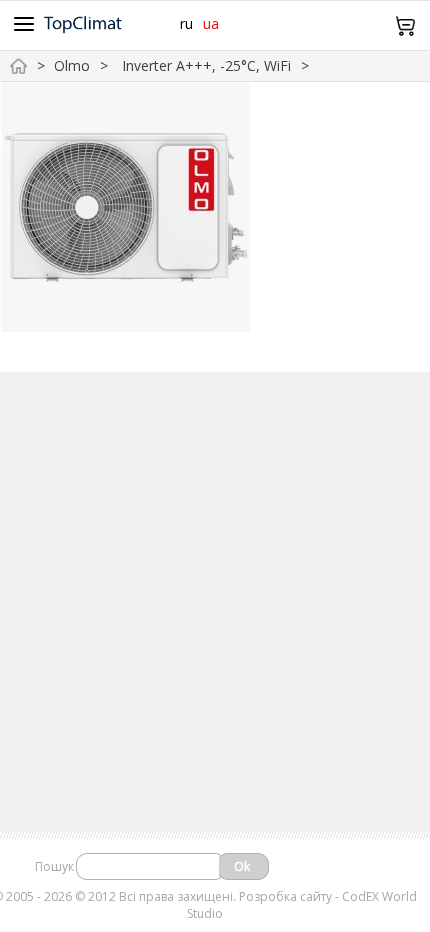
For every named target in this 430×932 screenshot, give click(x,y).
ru (186, 23)
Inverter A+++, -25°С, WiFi (206, 65)
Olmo (72, 65)
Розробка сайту (285, 896)
